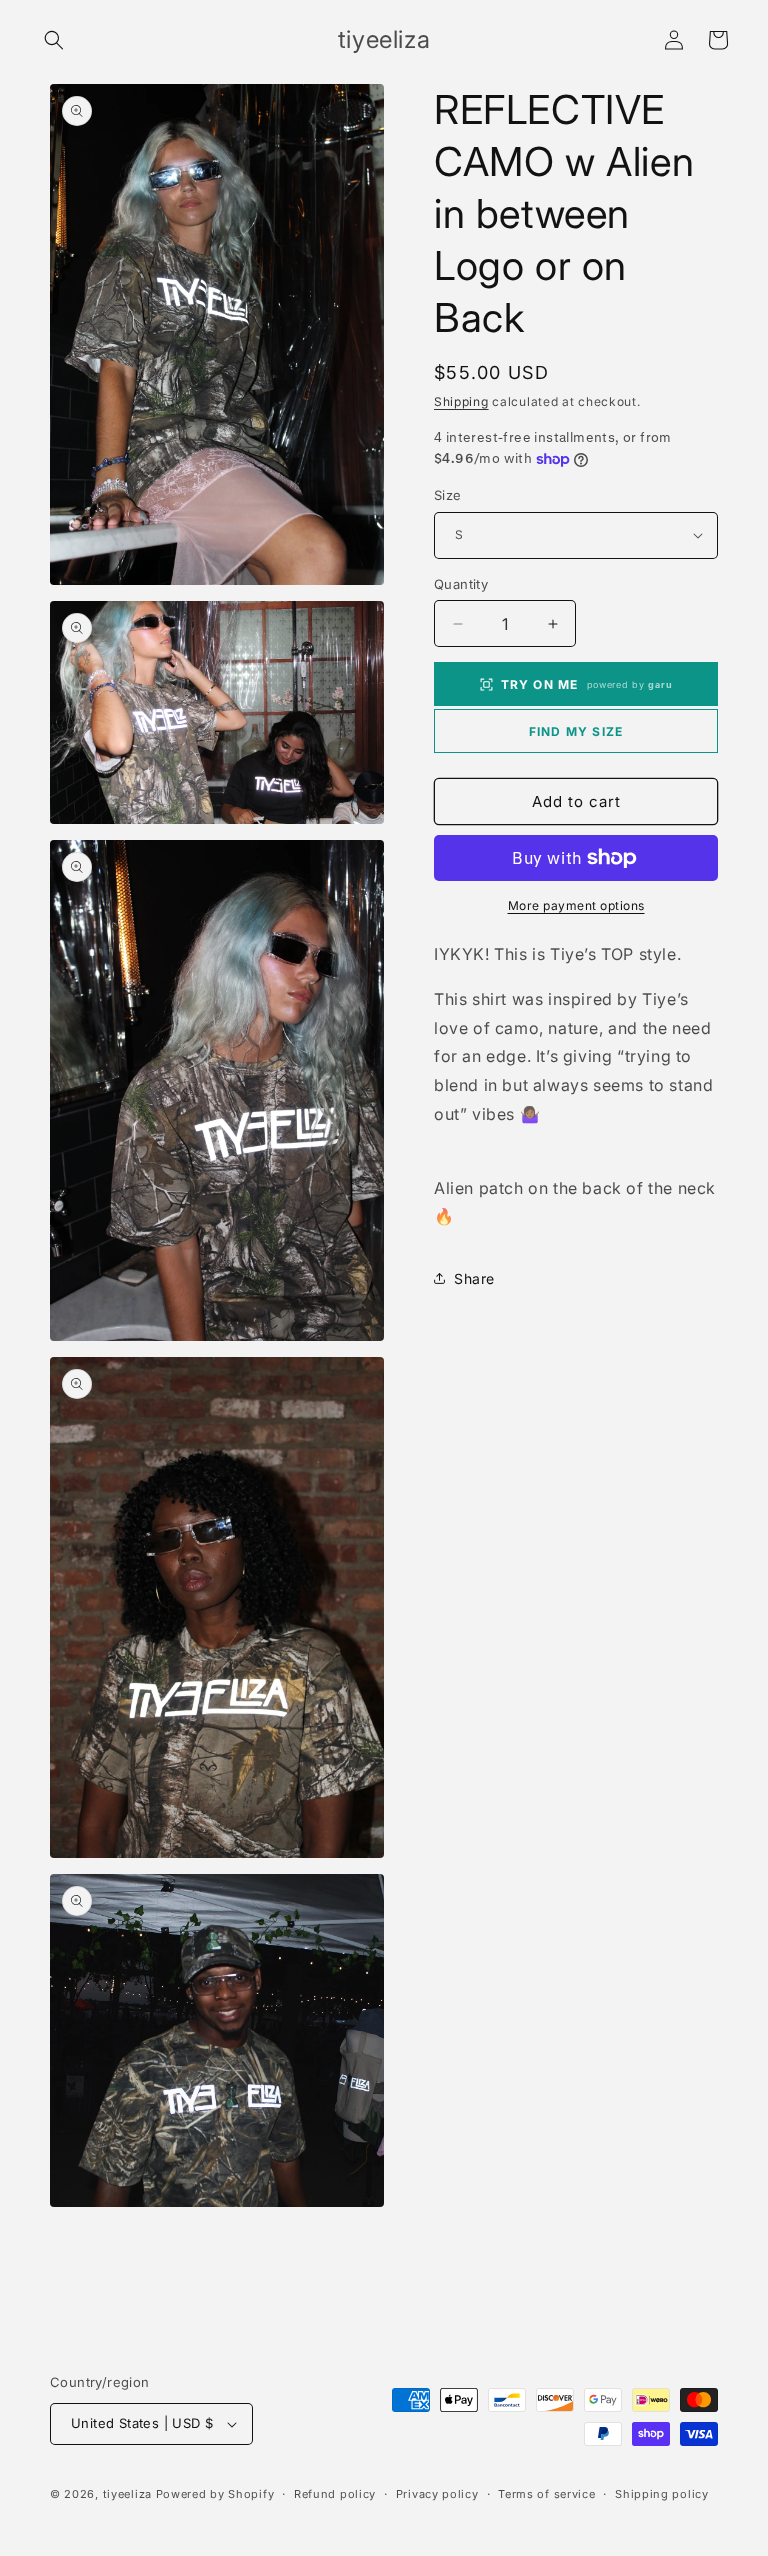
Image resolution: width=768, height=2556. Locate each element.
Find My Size (576, 731)
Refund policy (335, 2494)
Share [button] (474, 1278)
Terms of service (546, 2494)
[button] (54, 40)
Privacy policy (437, 2494)
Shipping (461, 401)
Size (448, 495)
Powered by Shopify (215, 2494)
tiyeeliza (127, 2494)
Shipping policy (662, 2494)
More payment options (576, 905)
